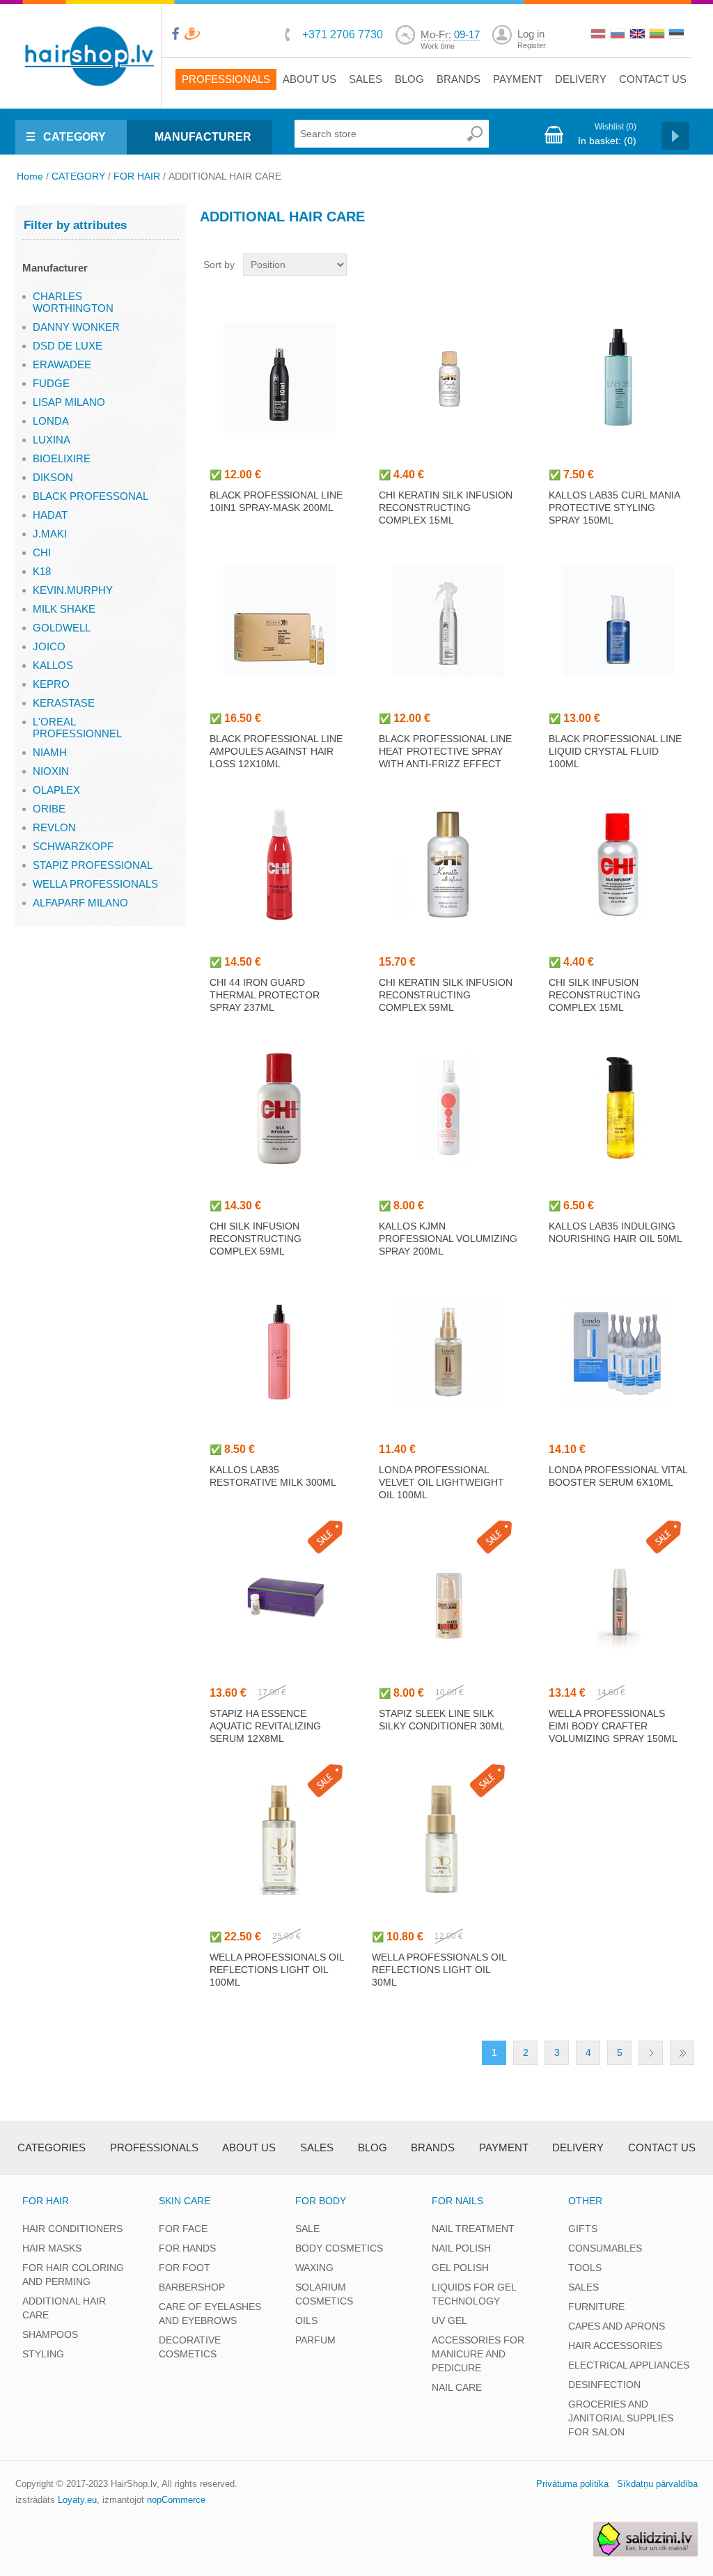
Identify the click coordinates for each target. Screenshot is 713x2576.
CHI (42, 552)
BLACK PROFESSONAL (91, 496)
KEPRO (51, 684)
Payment (518, 79)
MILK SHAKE (64, 609)
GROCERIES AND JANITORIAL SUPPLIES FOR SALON (621, 2418)
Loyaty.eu (77, 2500)
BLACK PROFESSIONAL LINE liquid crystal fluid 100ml (615, 751)
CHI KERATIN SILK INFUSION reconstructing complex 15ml (446, 508)
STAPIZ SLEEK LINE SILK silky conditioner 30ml (442, 1720)
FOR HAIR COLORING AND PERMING (73, 2275)
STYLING (43, 2354)
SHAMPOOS (50, 2334)
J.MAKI (50, 534)
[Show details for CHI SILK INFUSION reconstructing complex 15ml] (618, 865)
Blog (409, 79)
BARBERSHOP (192, 2287)
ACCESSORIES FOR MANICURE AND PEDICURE (478, 2354)
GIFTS (583, 2229)
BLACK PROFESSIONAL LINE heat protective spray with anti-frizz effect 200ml (445, 757)
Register (532, 45)
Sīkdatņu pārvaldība (657, 2484)
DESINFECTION (604, 2385)
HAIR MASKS (52, 2248)
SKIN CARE (185, 2201)
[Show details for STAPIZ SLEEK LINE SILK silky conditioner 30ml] (448, 1596)
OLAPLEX (56, 790)
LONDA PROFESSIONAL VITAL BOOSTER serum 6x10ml (618, 1476)
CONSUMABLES (605, 2248)
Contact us (653, 79)
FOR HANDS (187, 2248)
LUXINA (52, 440)
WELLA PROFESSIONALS (95, 884)
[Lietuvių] (658, 36)
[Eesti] (677, 36)
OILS (306, 2320)
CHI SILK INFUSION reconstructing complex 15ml (595, 995)
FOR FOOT (185, 2268)
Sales (366, 79)
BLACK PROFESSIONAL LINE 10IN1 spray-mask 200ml (276, 501)
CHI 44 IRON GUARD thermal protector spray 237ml (265, 995)
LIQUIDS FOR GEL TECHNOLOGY (474, 2294)
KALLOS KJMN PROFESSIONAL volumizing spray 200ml (448, 1239)
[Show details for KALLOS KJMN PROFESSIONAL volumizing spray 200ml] (448, 1108)
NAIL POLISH (461, 2248)
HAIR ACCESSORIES (615, 2346)
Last (682, 2053)
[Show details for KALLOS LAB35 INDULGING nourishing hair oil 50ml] (618, 1108)
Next (651, 2053)
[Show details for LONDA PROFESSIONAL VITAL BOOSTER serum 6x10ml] (618, 1352)
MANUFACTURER (203, 137)
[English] (638, 36)
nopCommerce (176, 2500)
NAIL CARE (457, 2387)
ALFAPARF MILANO (80, 903)
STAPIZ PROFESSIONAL (93, 865)
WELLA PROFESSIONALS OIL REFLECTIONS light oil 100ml (277, 1970)
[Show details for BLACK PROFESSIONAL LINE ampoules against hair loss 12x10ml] (279, 621)
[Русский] (619, 36)
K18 (42, 571)
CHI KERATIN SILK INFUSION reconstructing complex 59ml (446, 995)
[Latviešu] (600, 36)
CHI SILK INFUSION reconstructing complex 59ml (256, 1239)
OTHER (585, 2201)
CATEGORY (75, 137)
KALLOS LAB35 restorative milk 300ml (273, 1476)
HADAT (50, 515)
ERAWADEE (62, 364)
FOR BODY (321, 2201)
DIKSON (53, 477)
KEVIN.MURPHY (73, 590)
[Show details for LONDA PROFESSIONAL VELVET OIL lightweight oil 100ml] (448, 1352)
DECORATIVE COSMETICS (190, 2347)
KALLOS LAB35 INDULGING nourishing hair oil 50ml (616, 1232)
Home (30, 176)
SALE (307, 2229)
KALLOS (53, 665)
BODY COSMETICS (339, 2248)
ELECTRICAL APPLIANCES (629, 2365)
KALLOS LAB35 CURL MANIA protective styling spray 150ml (614, 508)
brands (459, 79)
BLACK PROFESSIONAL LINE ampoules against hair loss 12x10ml (276, 751)
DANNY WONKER (76, 327)
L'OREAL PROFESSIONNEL (77, 728)
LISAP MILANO (69, 402)
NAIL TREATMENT (473, 2229)
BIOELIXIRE (62, 458)
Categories (52, 2147)
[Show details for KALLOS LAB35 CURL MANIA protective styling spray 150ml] (618, 377)
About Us (310, 79)
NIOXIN (51, 771)
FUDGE (51, 383)
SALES (583, 2287)
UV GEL (449, 2320)
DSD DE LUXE (68, 346)
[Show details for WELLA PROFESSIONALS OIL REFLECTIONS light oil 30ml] (441, 1839)
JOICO (49, 646)
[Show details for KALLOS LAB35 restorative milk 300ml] (279, 1352)
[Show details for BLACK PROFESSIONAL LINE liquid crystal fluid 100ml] (618, 621)
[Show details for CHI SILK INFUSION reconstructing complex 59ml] (279, 1108)
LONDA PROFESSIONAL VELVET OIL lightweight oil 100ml (441, 1482)
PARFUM (315, 2340)
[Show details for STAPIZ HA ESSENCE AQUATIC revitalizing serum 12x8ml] (279, 1596)
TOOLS (585, 2268)
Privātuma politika (572, 2484)
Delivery (581, 79)
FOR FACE (183, 2229)
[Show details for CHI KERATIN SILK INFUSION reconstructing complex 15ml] (448, 377)
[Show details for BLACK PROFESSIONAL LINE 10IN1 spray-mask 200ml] (279, 377)
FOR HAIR (137, 176)
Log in (531, 34)
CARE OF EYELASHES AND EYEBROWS (210, 2314)
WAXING (314, 2268)
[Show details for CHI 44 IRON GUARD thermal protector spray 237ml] (279, 865)
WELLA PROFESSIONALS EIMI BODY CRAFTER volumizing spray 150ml (613, 1726)
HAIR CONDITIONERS (72, 2229)
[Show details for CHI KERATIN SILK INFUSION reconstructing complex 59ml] (448, 865)
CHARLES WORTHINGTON (73, 302)
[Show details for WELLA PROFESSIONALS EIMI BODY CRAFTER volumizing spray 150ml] (618, 1596)
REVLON (54, 827)
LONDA (51, 421)
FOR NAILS (457, 2201)
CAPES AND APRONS (617, 2326)
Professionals (226, 79)
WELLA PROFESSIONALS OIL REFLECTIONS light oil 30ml (439, 1970)
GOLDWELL (62, 628)
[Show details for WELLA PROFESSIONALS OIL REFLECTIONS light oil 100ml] (279, 1839)
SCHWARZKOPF (73, 846)
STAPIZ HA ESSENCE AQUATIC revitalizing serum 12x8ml (265, 1726)
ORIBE (49, 809)
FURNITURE (596, 2307)
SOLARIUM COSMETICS (324, 2294)
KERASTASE (64, 703)
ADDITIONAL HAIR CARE (64, 2308)
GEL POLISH (460, 2268)
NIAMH (50, 752)
